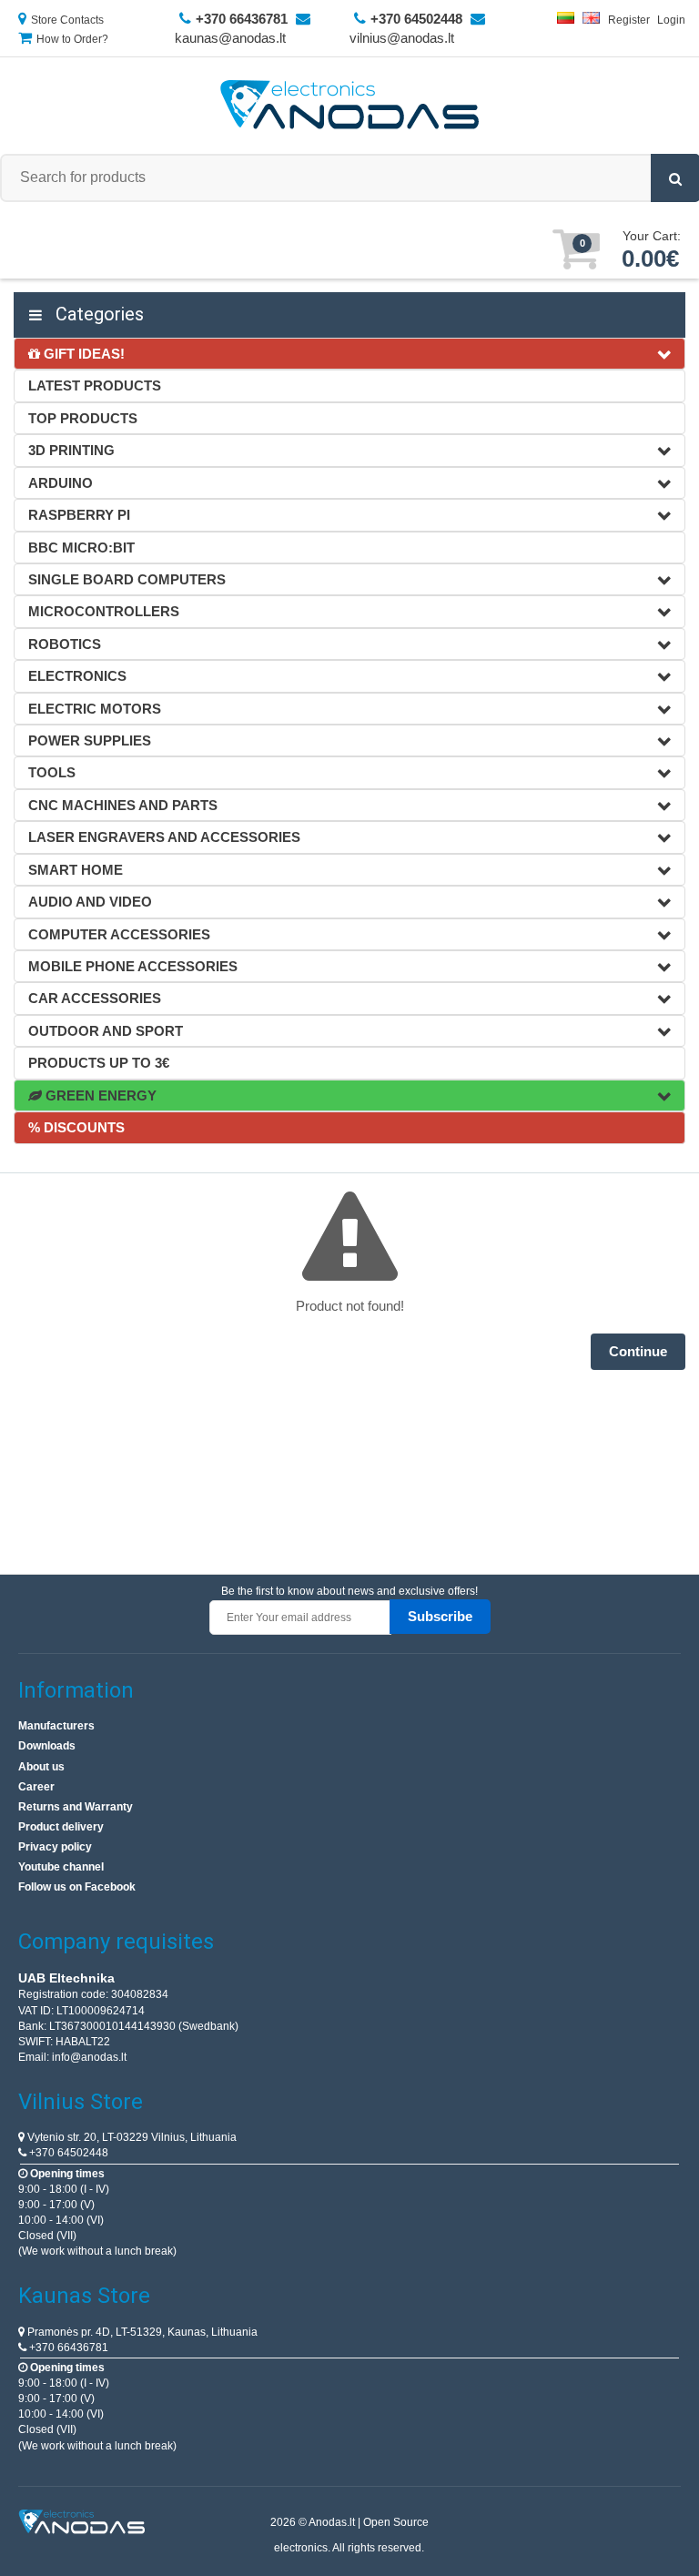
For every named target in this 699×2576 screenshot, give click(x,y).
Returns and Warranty (76, 1807)
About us (41, 1767)
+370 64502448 (67, 2153)
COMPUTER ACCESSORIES (119, 934)
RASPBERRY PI (79, 515)
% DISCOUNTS (76, 1127)
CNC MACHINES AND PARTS (123, 805)
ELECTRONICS (77, 676)
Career (36, 1787)
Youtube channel (61, 1867)
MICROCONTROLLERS (104, 611)
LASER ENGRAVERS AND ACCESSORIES (164, 837)
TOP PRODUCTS (83, 418)
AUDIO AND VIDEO (90, 902)
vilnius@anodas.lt (402, 38)
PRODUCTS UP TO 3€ (99, 1063)
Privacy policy (55, 1847)
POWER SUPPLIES (90, 740)
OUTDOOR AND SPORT (106, 1031)
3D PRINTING (71, 450)
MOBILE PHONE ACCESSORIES (133, 966)
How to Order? (72, 39)
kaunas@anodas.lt (230, 38)
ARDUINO (61, 483)
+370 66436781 (67, 2348)
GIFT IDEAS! (82, 354)
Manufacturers (56, 1726)
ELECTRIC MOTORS (95, 709)
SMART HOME (76, 870)
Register (629, 20)
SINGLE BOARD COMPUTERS (127, 579)
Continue (638, 1351)
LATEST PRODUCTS (95, 385)
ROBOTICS (65, 644)
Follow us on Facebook (77, 1887)
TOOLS (52, 772)
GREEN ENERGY (99, 1095)
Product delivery (61, 1827)
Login (671, 20)
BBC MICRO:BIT (81, 548)
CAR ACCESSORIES (95, 998)
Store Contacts (67, 20)
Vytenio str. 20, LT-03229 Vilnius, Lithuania (131, 2137)
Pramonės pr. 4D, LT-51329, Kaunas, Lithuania (141, 2332)
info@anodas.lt (89, 2057)
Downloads (47, 1746)
